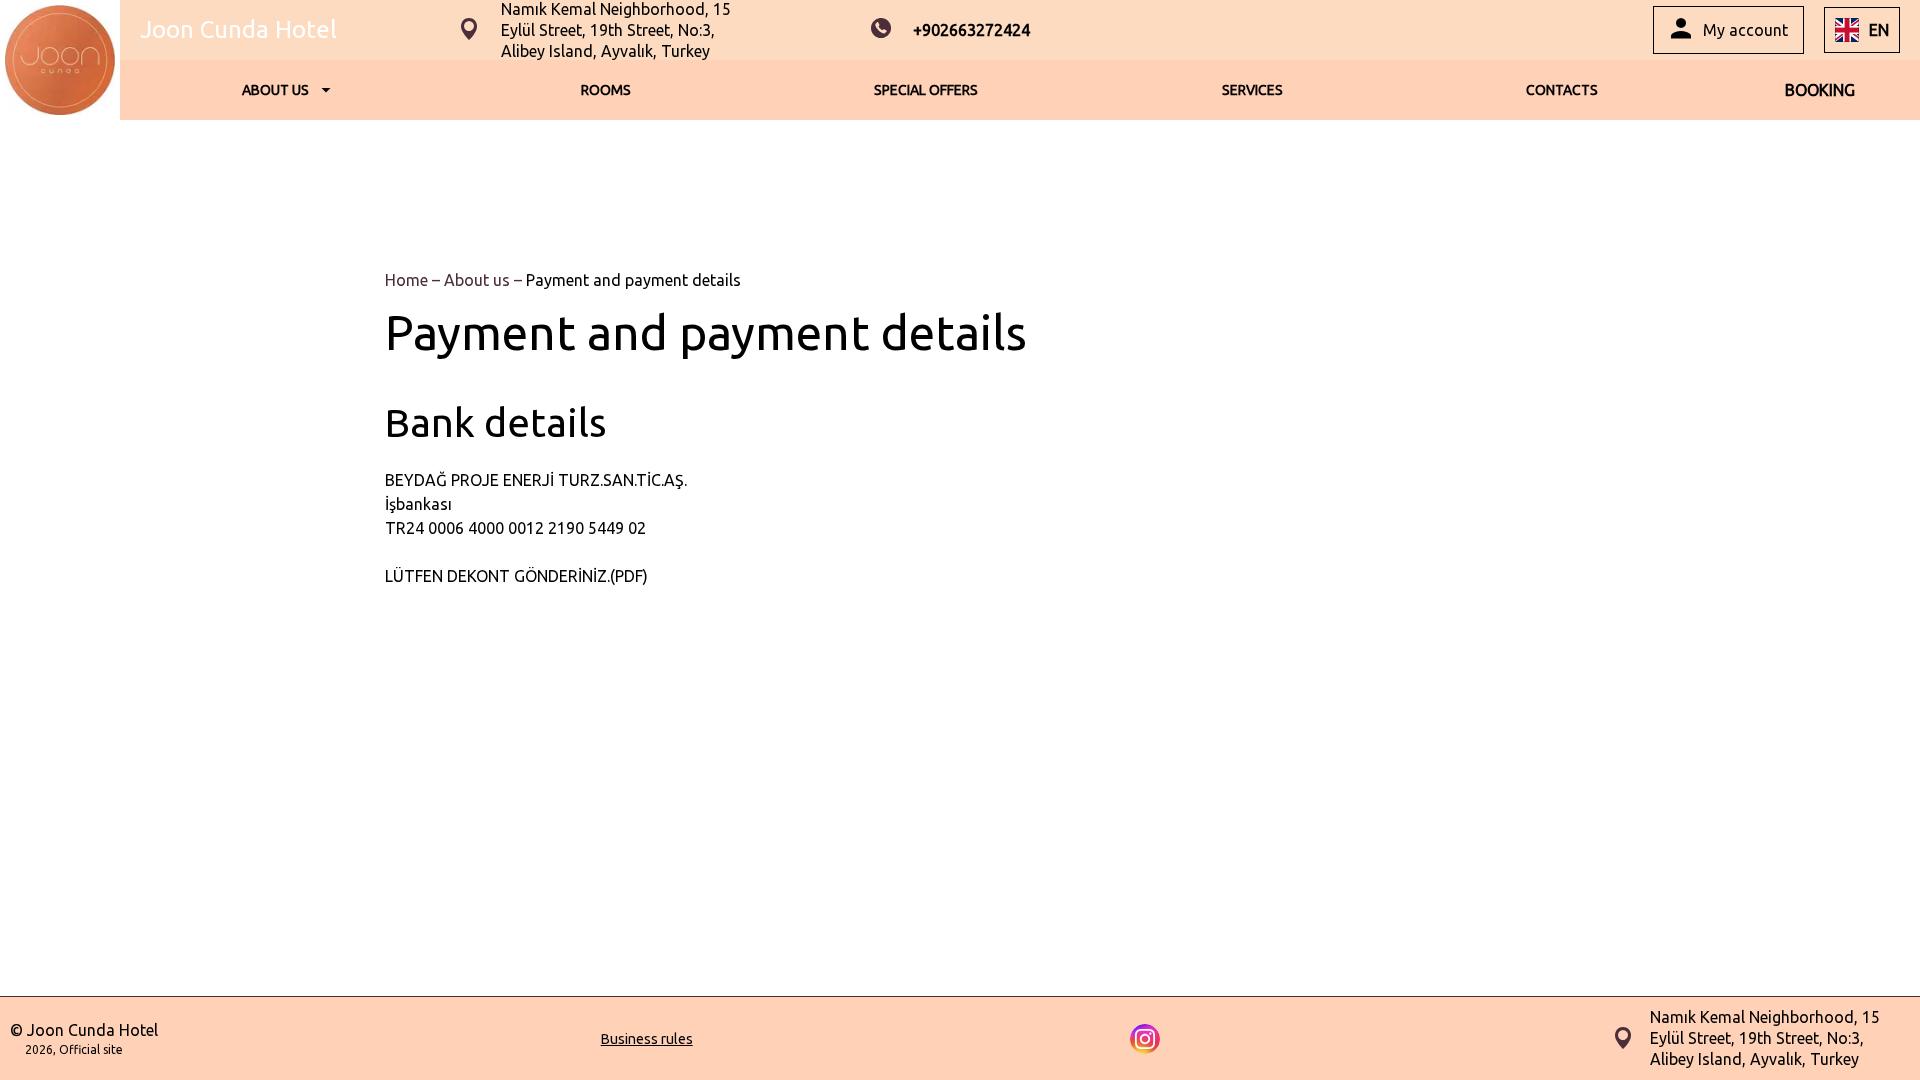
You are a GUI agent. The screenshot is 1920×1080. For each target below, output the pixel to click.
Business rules (647, 1039)
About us (479, 280)
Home (408, 280)
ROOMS (606, 90)
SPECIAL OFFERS (926, 90)
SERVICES (1252, 90)
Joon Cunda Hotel (238, 29)
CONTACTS (1562, 90)
